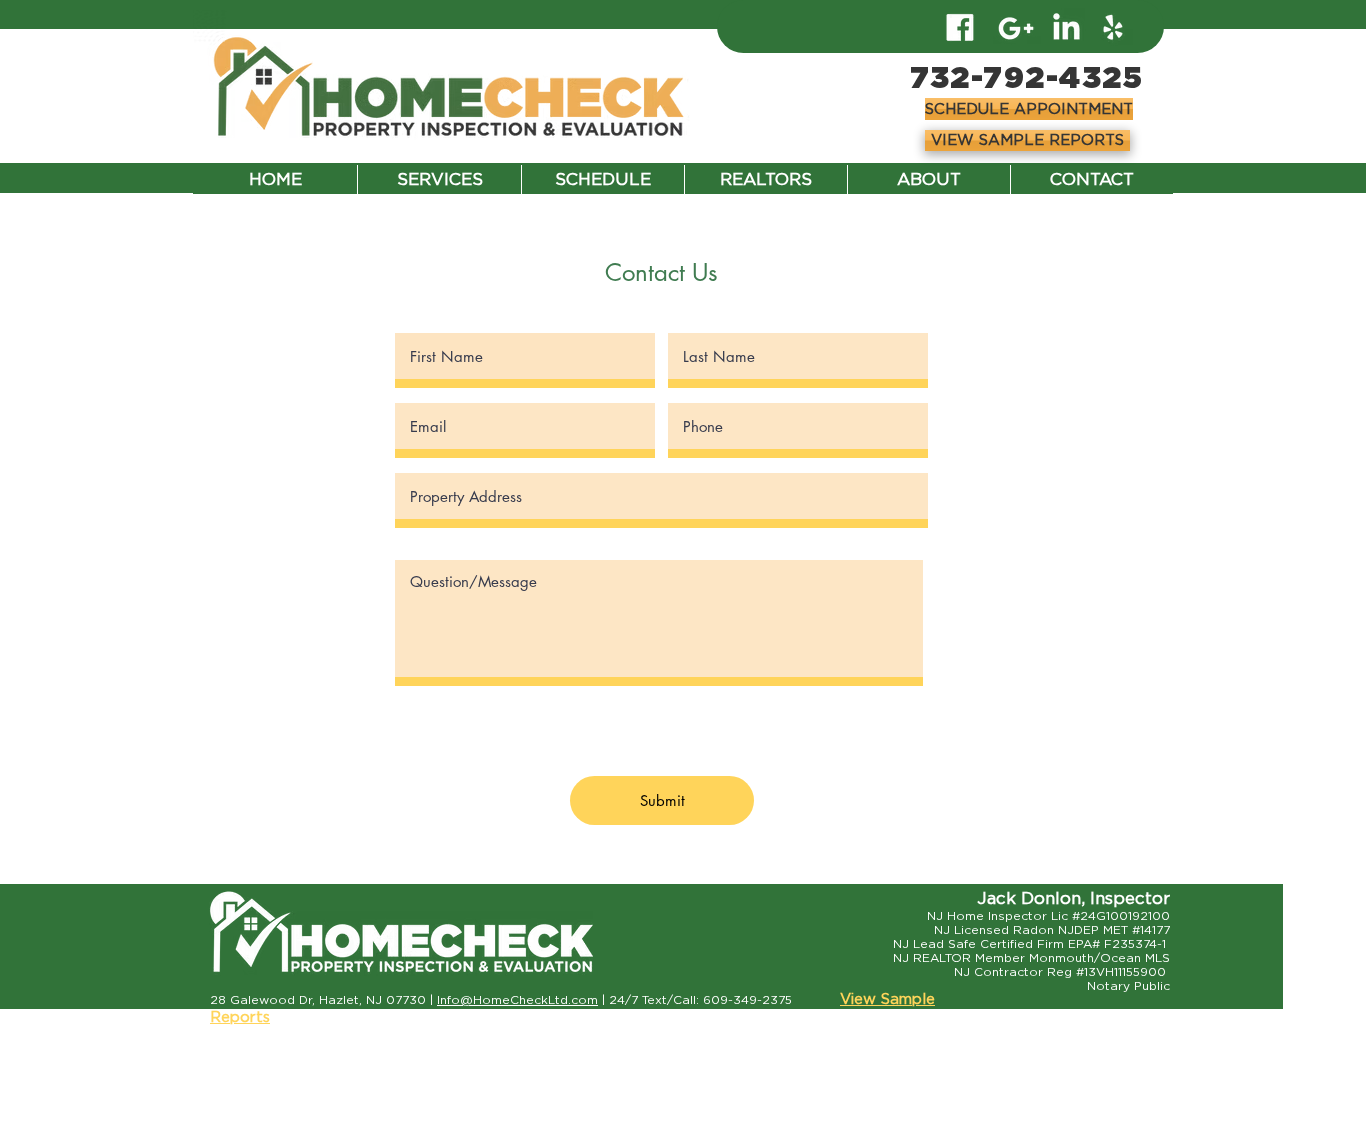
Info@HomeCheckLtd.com (517, 1000)
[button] (1027, 109)
